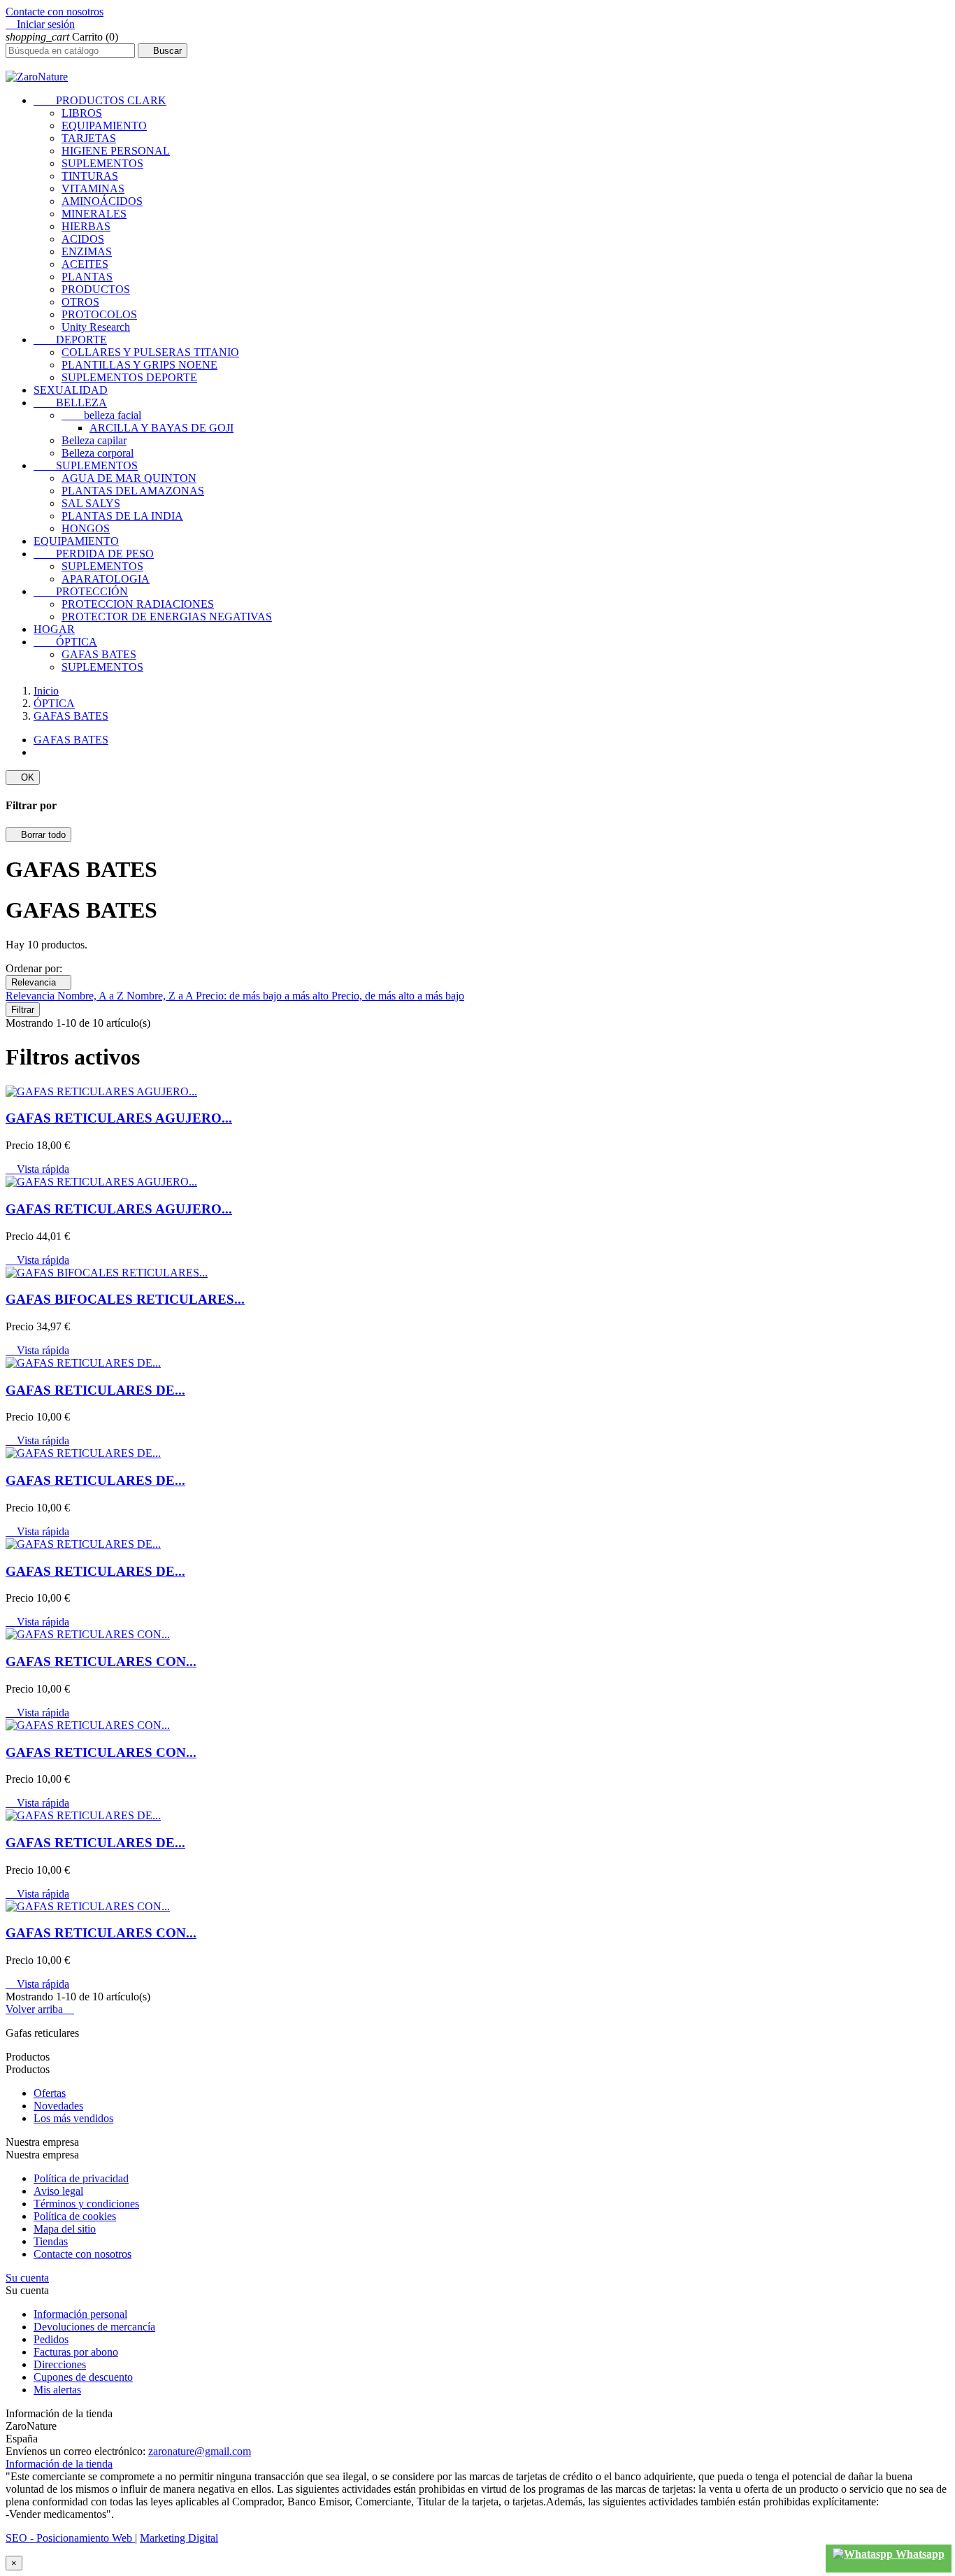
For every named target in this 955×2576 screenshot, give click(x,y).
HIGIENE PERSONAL (116, 151)
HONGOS (86, 528)
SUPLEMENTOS (102, 163)
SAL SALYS (91, 503)
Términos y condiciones (86, 2204)
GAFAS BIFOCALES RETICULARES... (125, 1299)
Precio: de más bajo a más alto (264, 996)
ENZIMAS (87, 251)
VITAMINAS (93, 188)
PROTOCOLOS (99, 314)
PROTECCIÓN (81, 591)
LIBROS (82, 113)
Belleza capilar (94, 440)
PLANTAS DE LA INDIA (122, 516)
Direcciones (60, 2364)
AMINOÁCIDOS (102, 201)
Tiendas (51, 2241)
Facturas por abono (76, 2352)
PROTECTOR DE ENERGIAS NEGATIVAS (167, 617)
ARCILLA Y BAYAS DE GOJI (161, 428)
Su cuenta (27, 2278)
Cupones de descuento (83, 2377)
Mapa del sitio (65, 2229)
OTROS (80, 302)
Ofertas (50, 2093)
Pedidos (51, 2339)
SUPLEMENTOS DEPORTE (129, 377)
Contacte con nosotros (55, 12)
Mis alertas (57, 2390)
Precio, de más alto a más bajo (398, 996)
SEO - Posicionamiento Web (70, 2538)
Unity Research (96, 327)
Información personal (80, 2314)
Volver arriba (40, 2009)
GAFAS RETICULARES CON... (101, 1661)
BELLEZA (70, 403)
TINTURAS (90, 176)
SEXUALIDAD (71, 390)
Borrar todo (38, 835)
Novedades (58, 2106)
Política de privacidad (81, 2178)
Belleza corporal (98, 453)
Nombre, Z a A (161, 996)
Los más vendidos (73, 2118)
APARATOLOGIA (106, 579)
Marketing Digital (179, 2538)
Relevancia (38, 982)
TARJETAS (89, 138)
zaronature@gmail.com (200, 2451)
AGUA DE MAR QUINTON (129, 478)
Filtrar (23, 1010)
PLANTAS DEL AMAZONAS (133, 491)
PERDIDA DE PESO (94, 554)
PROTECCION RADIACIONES (138, 604)
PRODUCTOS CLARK (100, 100)
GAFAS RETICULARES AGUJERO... (119, 1118)
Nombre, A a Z (92, 996)
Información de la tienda (59, 2464)
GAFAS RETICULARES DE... (95, 1390)
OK (23, 777)
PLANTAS (87, 277)
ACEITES (85, 264)
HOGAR (54, 629)
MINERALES (94, 214)
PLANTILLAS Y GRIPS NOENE (139, 365)
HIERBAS (86, 226)
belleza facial (101, 415)
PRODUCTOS (96, 289)
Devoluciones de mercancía (94, 2327)
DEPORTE (70, 340)
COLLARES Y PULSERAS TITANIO (150, 352)
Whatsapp (919, 2554)
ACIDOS (83, 239)
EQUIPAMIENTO (104, 126)
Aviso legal (58, 2191)
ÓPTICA (65, 642)
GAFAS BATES (99, 654)
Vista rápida (37, 1169)
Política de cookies (75, 2216)
